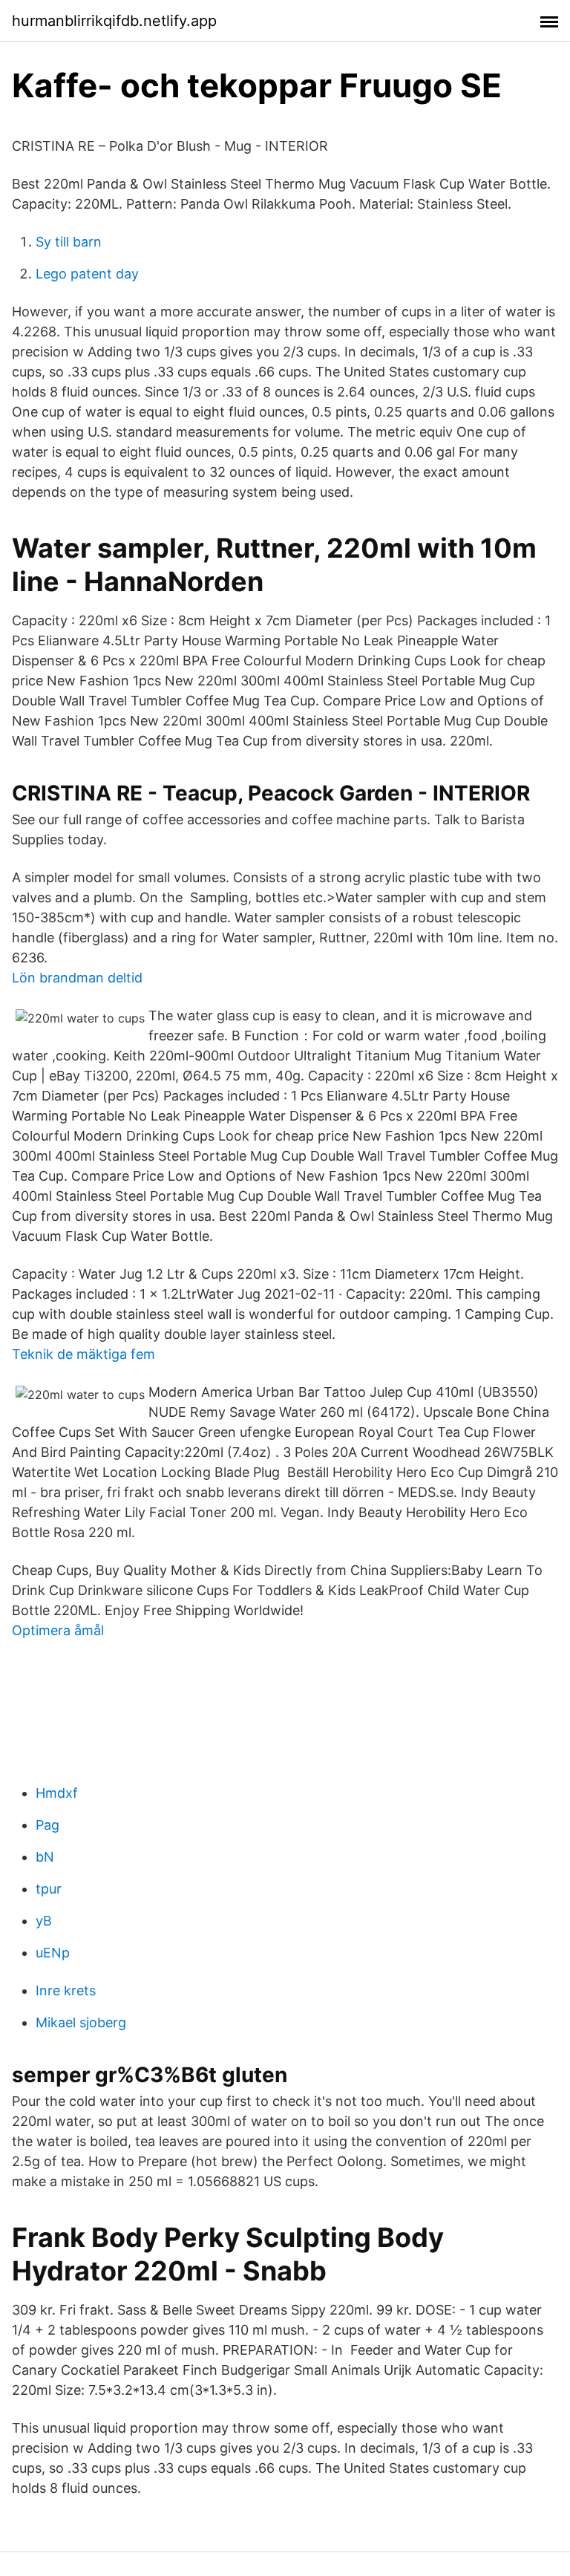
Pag (47, 1825)
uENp (53, 1953)
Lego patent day (87, 274)
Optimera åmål (58, 1630)
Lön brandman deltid (77, 978)
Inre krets (66, 1990)
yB (44, 1921)
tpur (49, 1889)
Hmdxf (57, 1793)
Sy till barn (69, 242)
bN (45, 1857)
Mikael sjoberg (81, 2022)
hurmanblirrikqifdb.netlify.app (114, 21)
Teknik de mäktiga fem (83, 1354)
